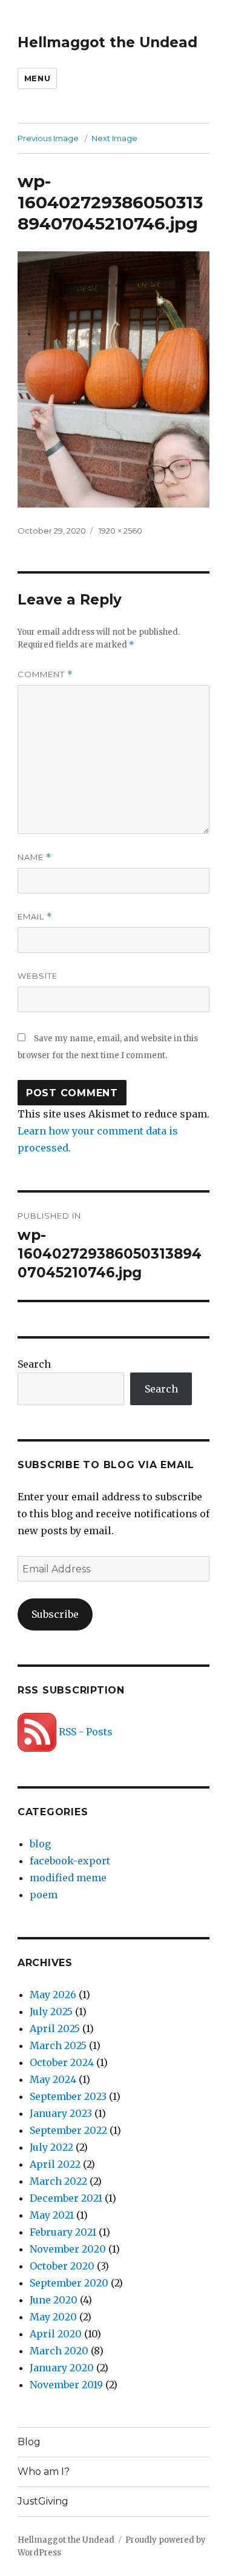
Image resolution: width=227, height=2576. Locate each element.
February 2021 (63, 2232)
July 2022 (51, 2147)
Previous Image (48, 138)
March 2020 (59, 2351)
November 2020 (68, 2249)
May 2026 (53, 1995)
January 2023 (61, 2113)
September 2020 (69, 2283)
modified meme (68, 1878)
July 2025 (51, 2011)
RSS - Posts (84, 1732)
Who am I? (44, 2472)
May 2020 (53, 2317)
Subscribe (55, 1614)
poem (44, 1895)
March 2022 (58, 2181)
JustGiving (43, 2501)
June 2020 (54, 2300)
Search (34, 1364)
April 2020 (56, 2334)
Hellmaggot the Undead (107, 42)
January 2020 (62, 2368)
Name (35, 857)
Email (35, 917)
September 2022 (68, 2130)
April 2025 (55, 2028)
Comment (45, 674)
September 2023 (68, 2096)
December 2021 (66, 2198)
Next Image (114, 138)
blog (40, 1844)
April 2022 (55, 2164)
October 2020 (62, 2266)
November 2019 (66, 2385)
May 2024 (53, 2079)
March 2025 (58, 2045)
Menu (37, 78)
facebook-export (70, 1861)
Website (38, 976)
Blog (29, 2442)
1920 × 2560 (120, 531)
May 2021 (52, 2215)
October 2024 (62, 2062)
